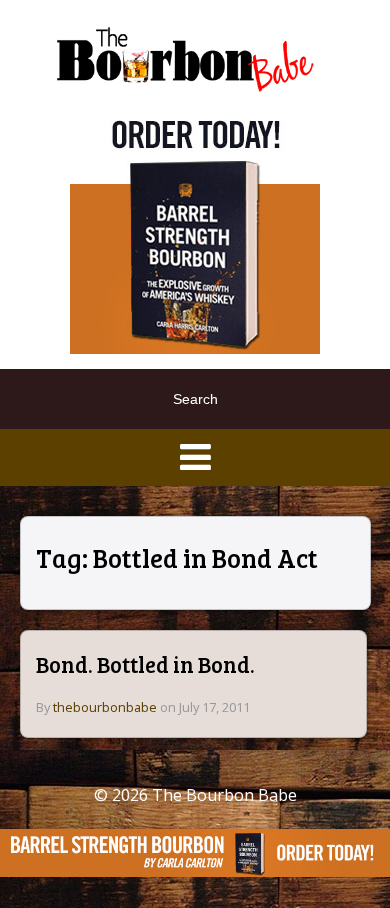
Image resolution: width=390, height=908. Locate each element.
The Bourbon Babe (224, 795)
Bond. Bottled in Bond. (145, 664)
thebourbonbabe (105, 707)
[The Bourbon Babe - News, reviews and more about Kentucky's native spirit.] (187, 57)
